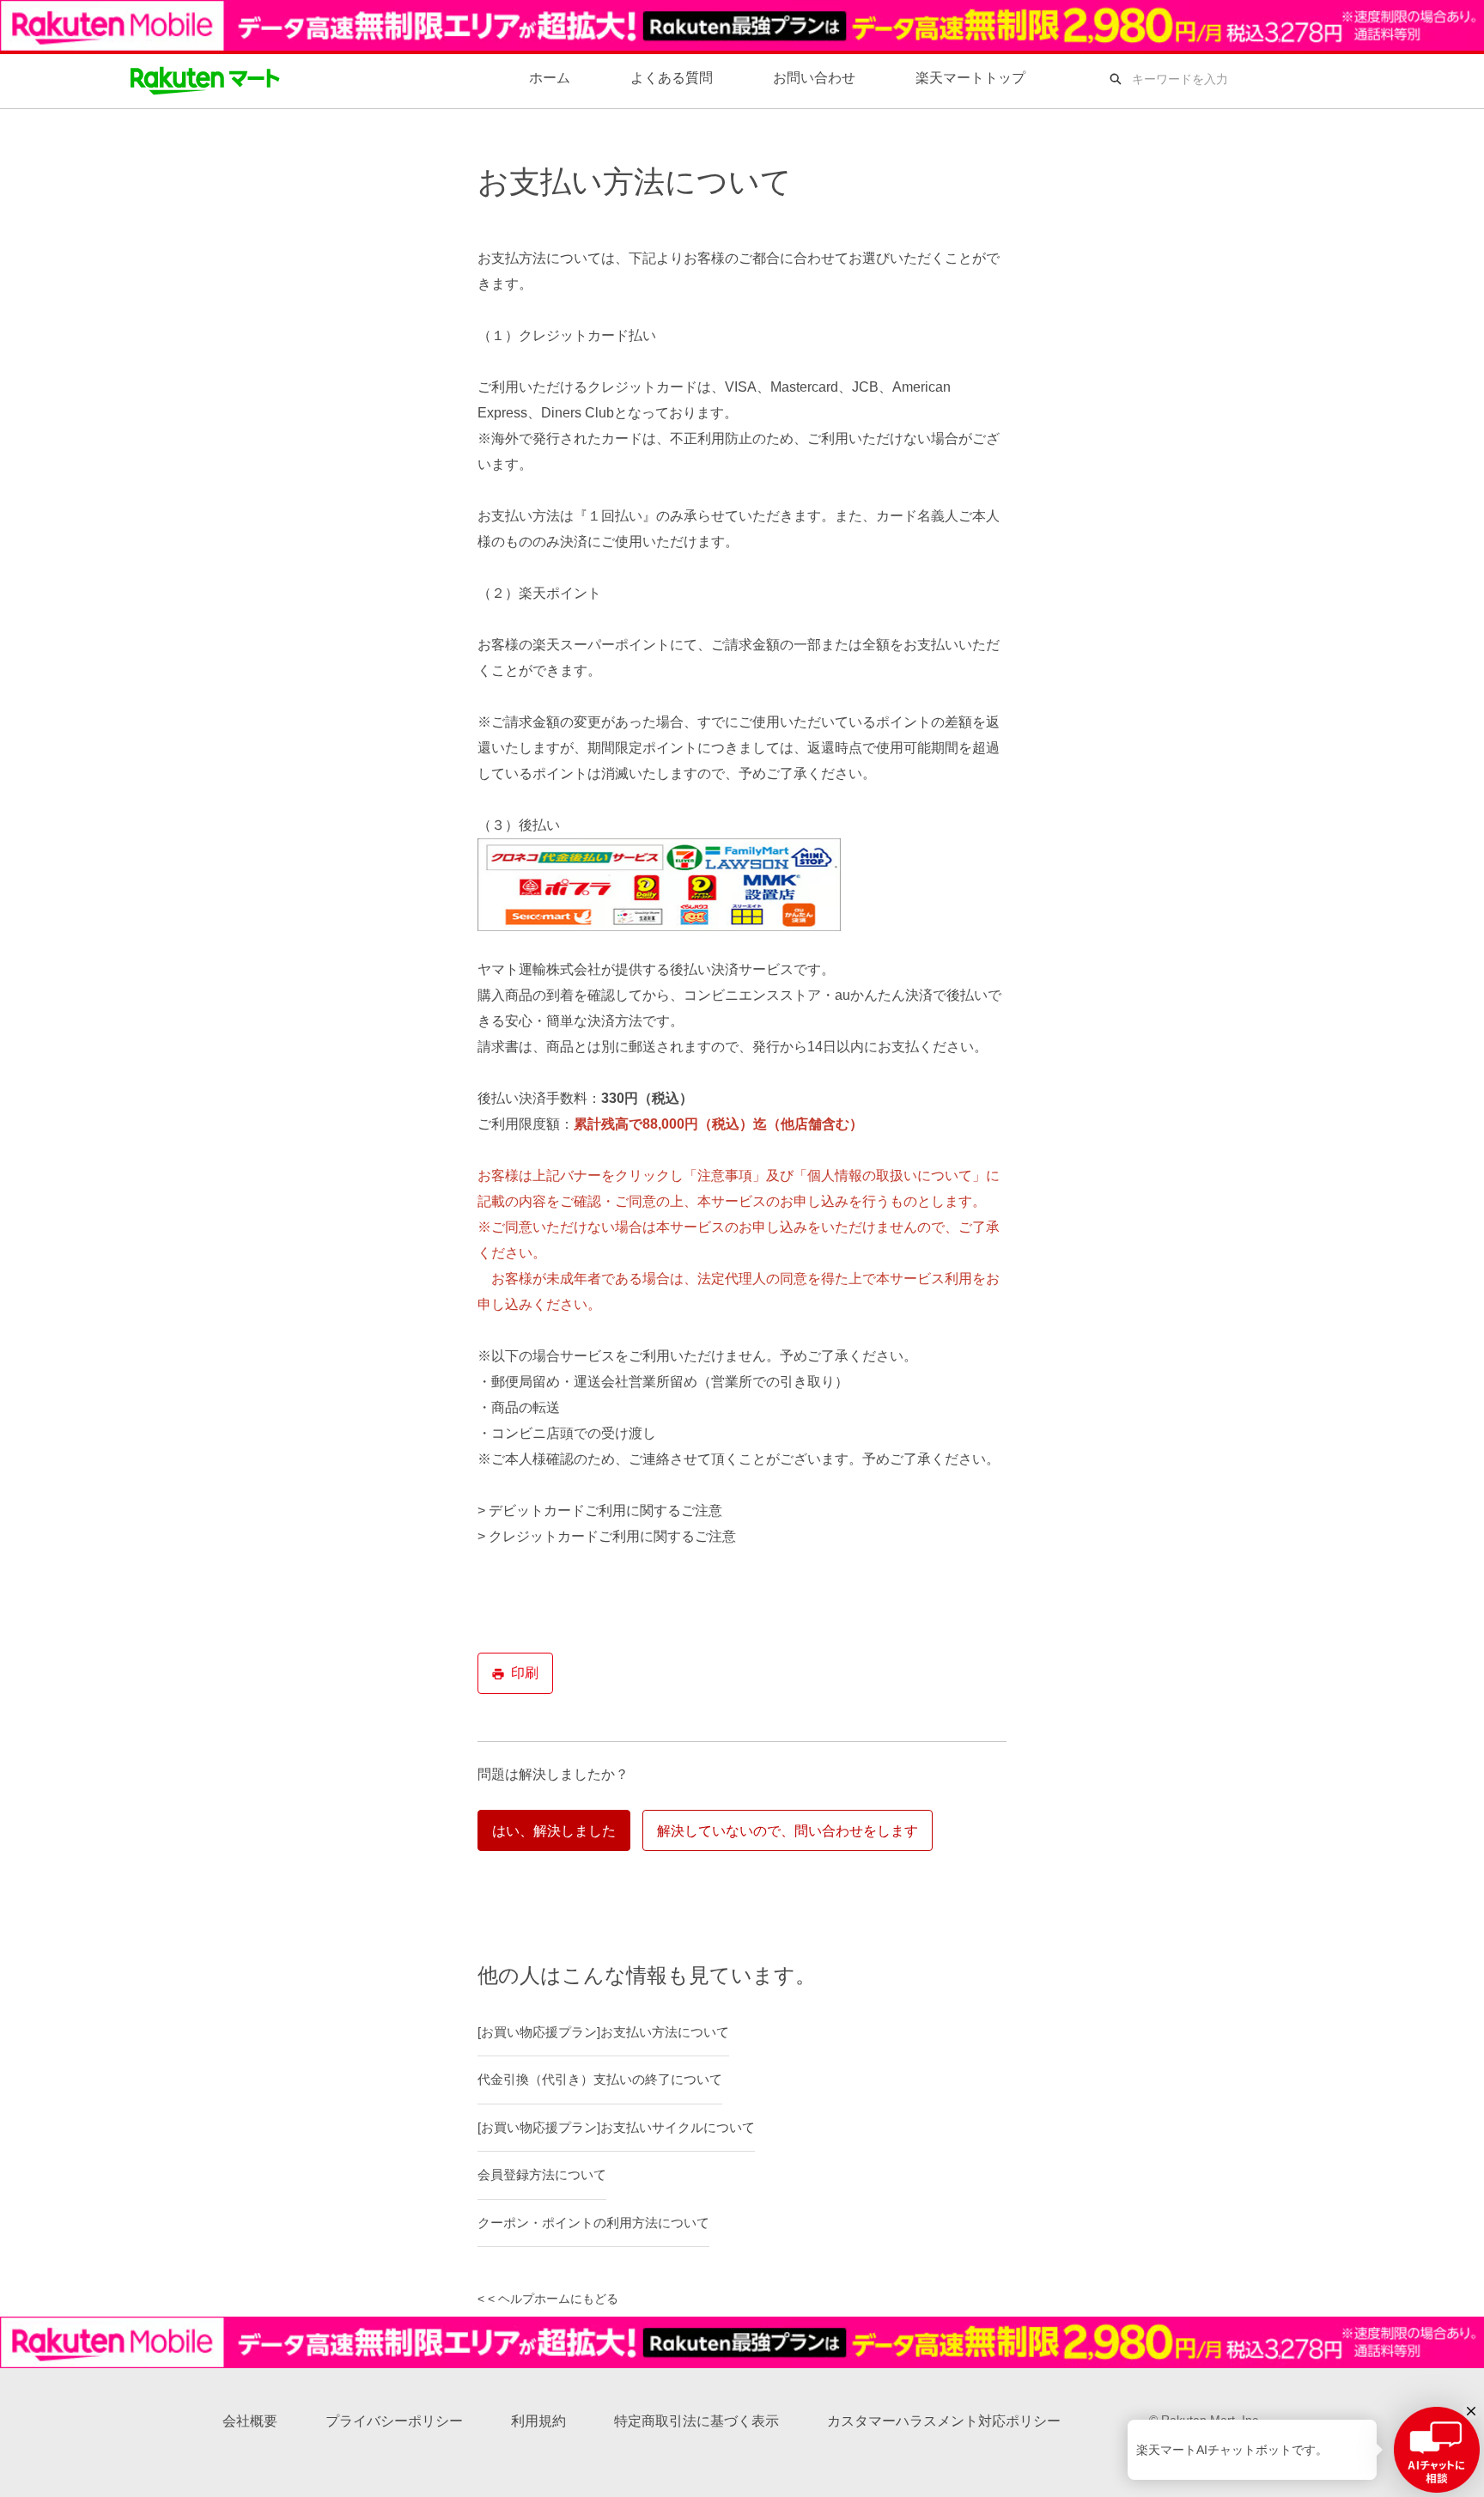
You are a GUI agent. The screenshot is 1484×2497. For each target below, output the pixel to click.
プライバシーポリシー (394, 2421)
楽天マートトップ (970, 78)
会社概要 (250, 2421)
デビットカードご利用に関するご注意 (605, 1510)
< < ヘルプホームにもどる (548, 2299)
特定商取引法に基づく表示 (696, 2421)
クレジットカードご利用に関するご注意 (612, 1536)
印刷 (525, 1673)
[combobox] (1248, 79)
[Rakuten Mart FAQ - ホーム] (205, 79)
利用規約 (538, 2421)
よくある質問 (672, 78)
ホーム (550, 78)
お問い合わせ (814, 78)
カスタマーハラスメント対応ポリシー (944, 2421)
